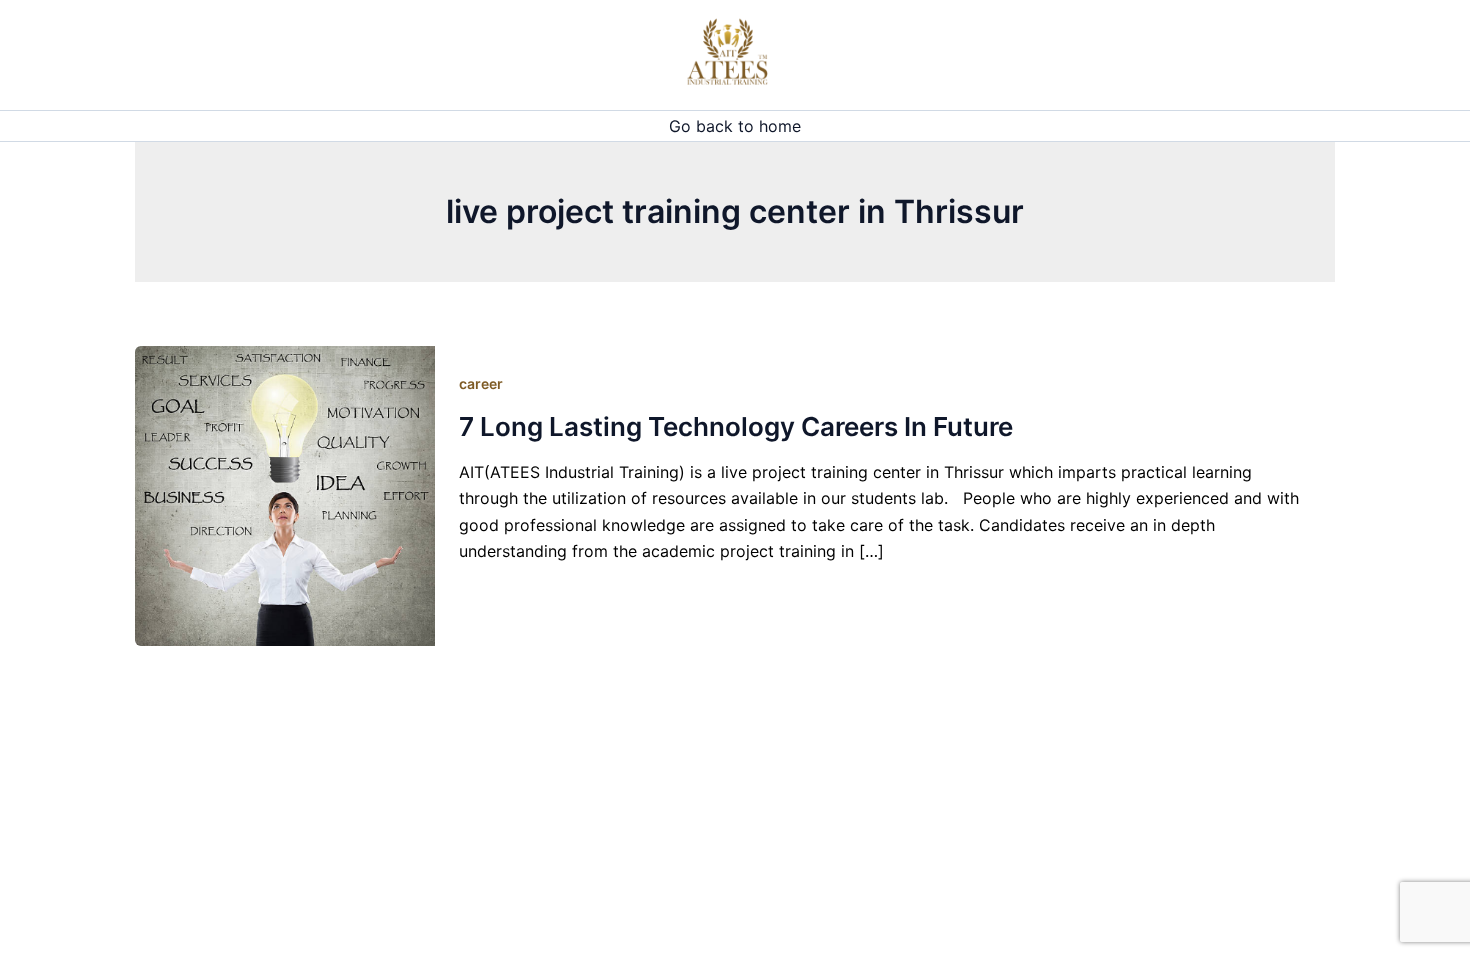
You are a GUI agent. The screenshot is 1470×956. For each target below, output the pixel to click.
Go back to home (735, 126)
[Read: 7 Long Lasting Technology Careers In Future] (285, 495)
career (481, 383)
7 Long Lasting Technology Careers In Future (736, 426)
